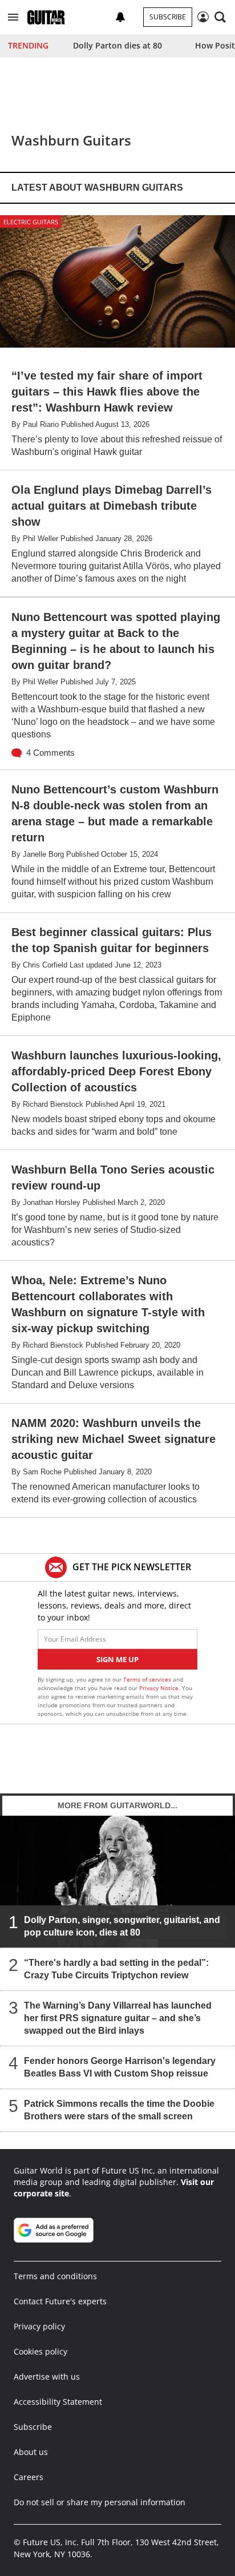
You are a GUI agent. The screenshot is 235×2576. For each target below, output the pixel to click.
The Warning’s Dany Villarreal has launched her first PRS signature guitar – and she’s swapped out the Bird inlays (118, 2018)
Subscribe (168, 17)
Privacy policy (39, 2326)
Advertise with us (47, 2377)
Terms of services (148, 1679)
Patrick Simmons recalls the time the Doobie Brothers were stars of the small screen (119, 2110)
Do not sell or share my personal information (100, 2502)
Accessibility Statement (58, 2402)
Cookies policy (40, 2351)
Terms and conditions (55, 2276)
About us (31, 2452)
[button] (13, 17)
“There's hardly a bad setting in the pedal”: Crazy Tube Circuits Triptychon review (116, 1969)
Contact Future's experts (60, 2301)
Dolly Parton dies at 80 (117, 45)
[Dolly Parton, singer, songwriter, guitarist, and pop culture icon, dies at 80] (117, 1882)
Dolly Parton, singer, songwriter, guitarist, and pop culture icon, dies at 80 (122, 1926)
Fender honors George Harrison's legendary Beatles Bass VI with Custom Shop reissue (120, 2067)
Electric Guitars (31, 222)
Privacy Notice (159, 1688)
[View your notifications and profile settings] (120, 17)
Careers (29, 2477)
